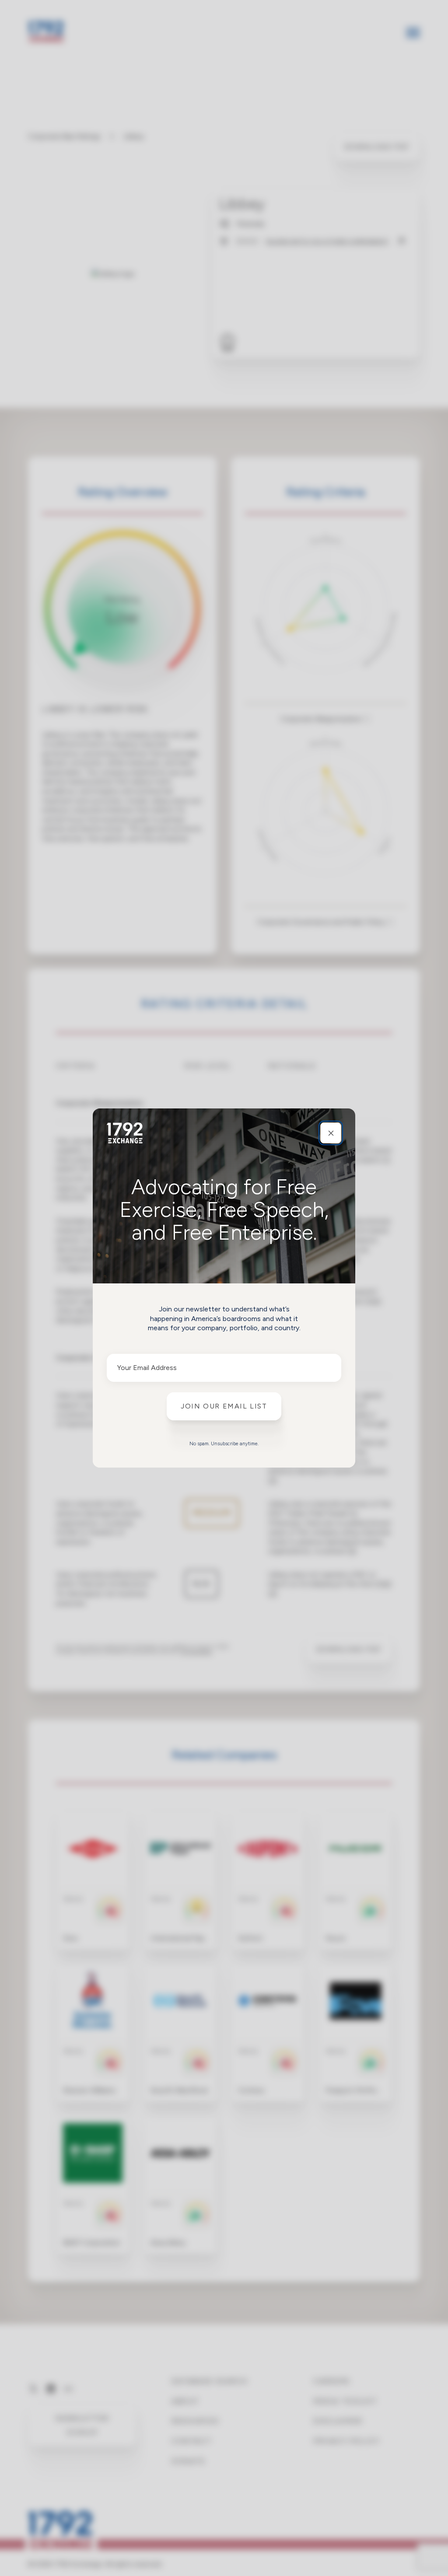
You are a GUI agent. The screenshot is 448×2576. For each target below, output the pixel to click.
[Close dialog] (331, 1133)
